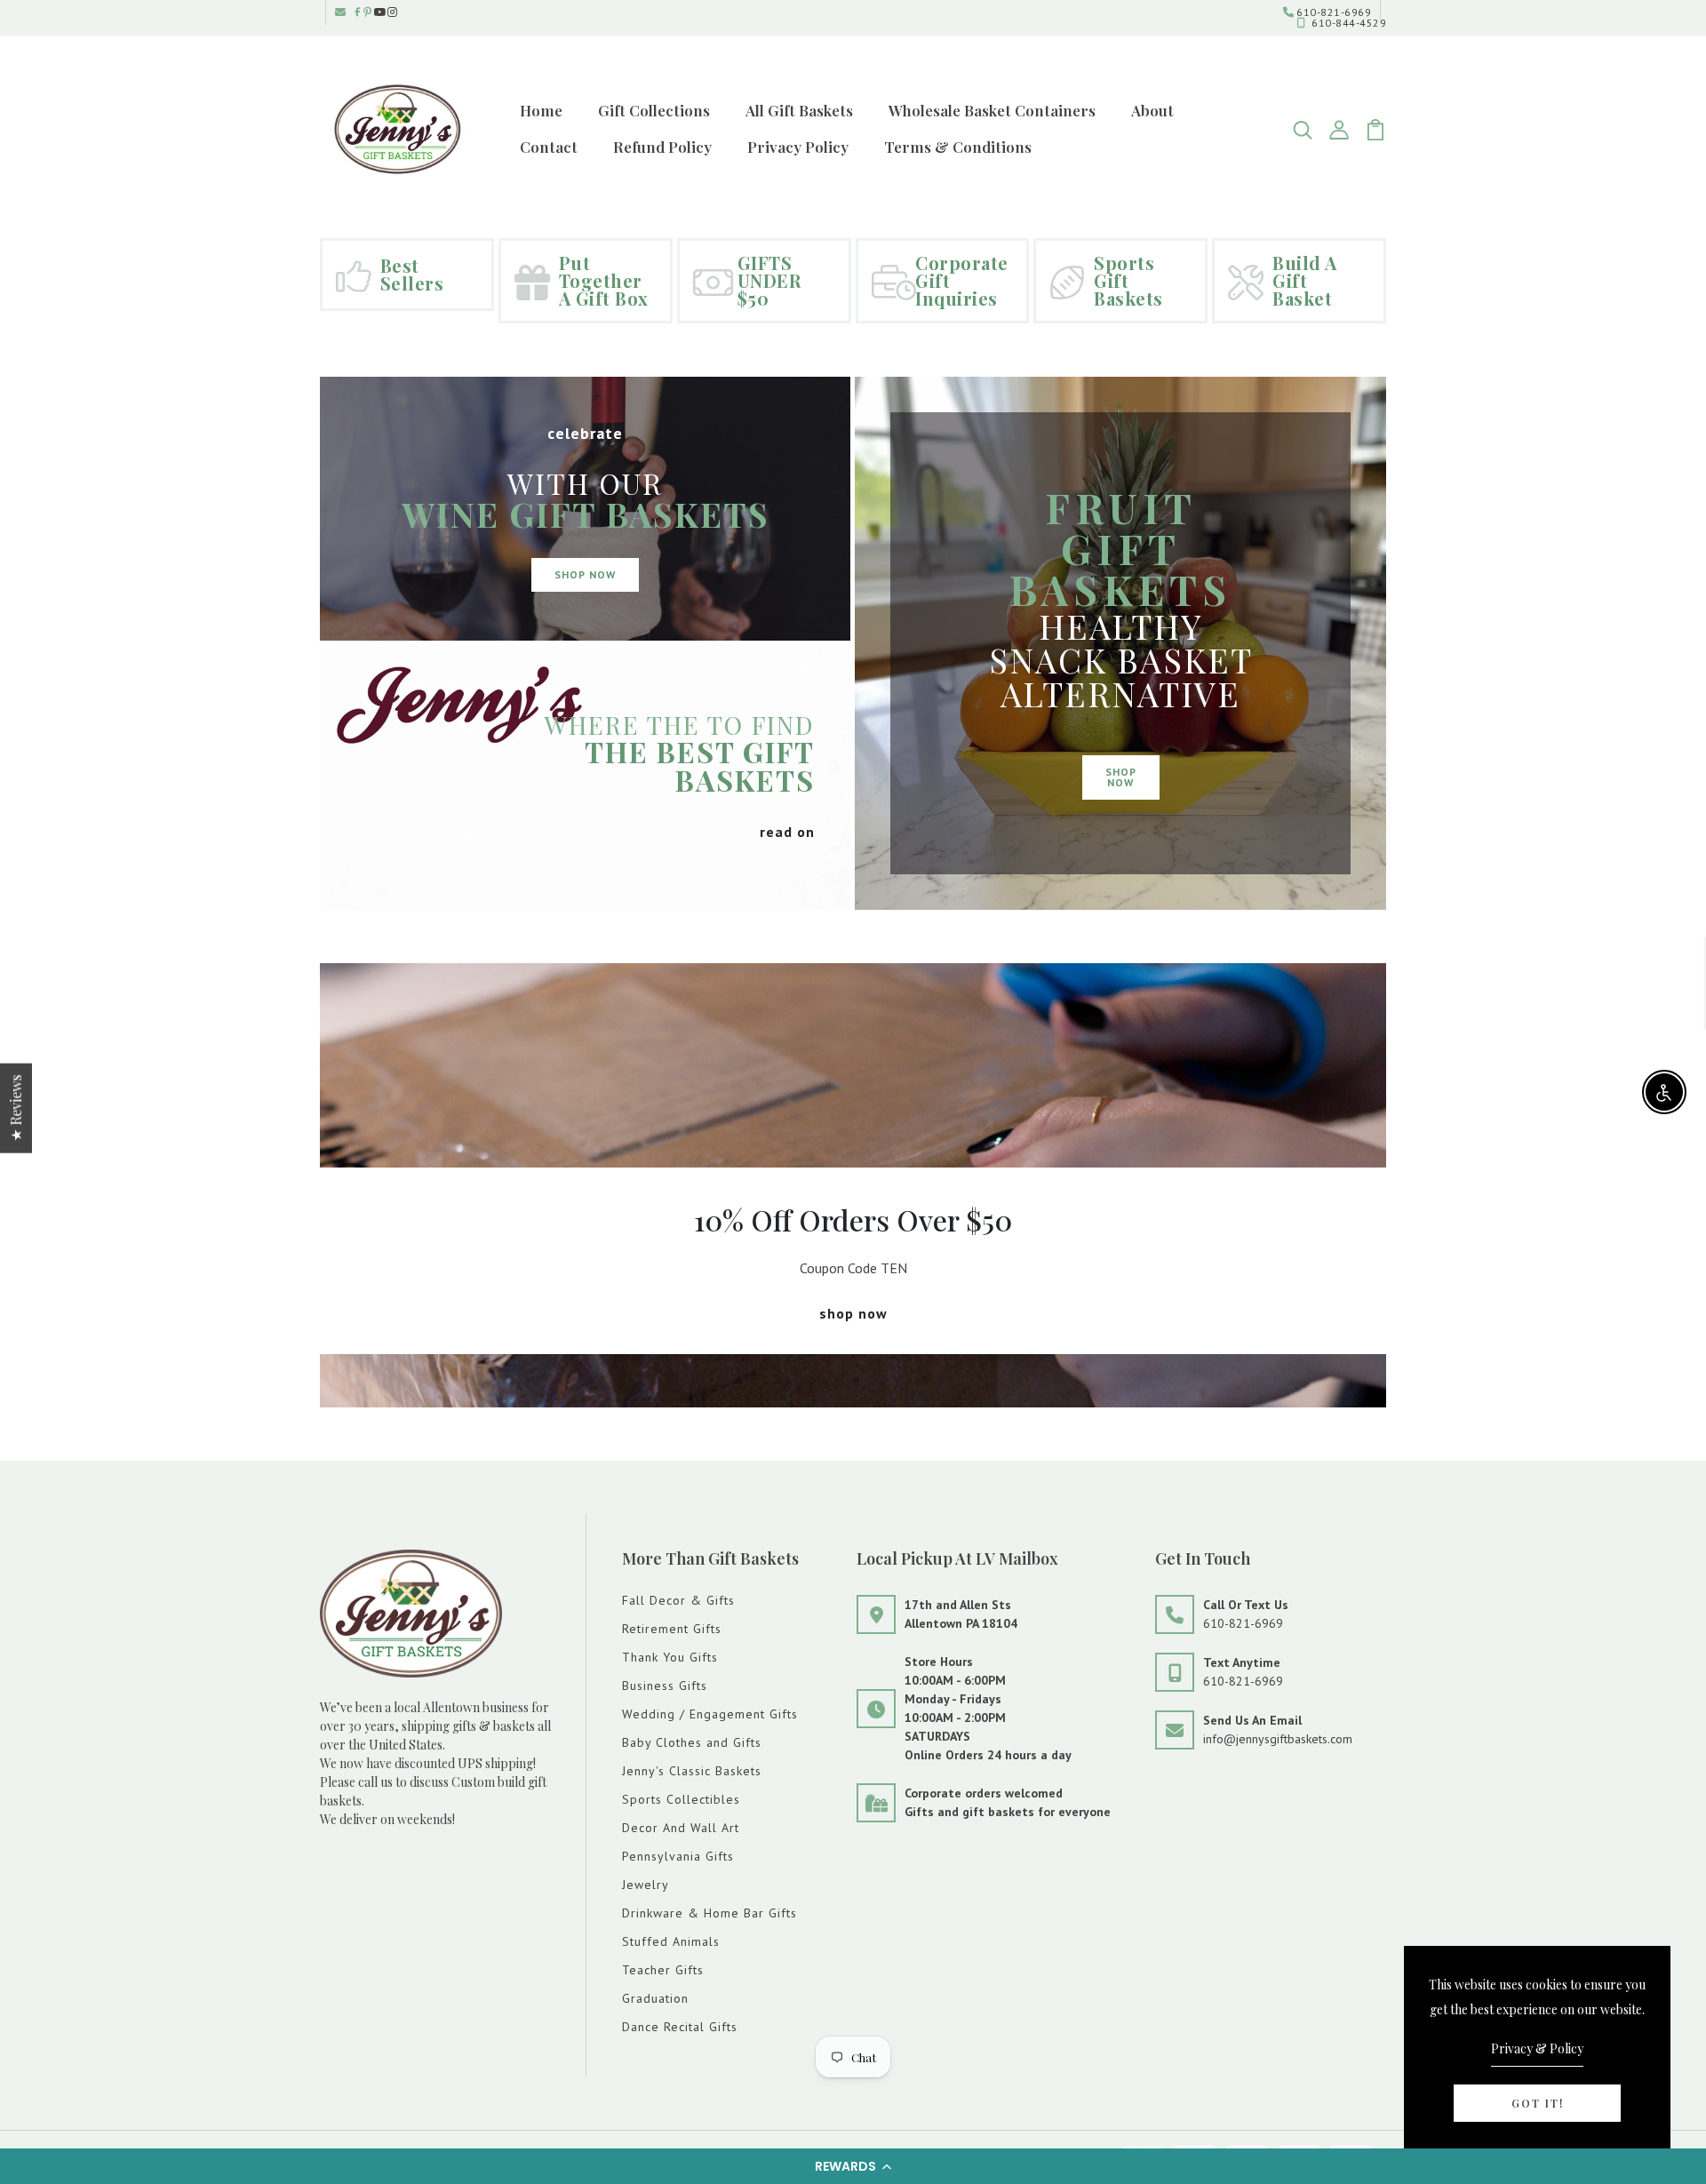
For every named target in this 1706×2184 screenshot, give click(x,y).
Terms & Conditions (958, 147)
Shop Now (585, 574)
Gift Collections (654, 110)
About (1152, 110)
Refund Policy (662, 147)
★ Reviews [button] (16, 1108)
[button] (853, 2166)
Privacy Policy (798, 147)
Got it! (1538, 2103)
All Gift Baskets (799, 110)
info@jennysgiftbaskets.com (1278, 1739)
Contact (549, 147)
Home (541, 110)
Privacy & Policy (1537, 2048)
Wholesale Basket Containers (992, 110)
